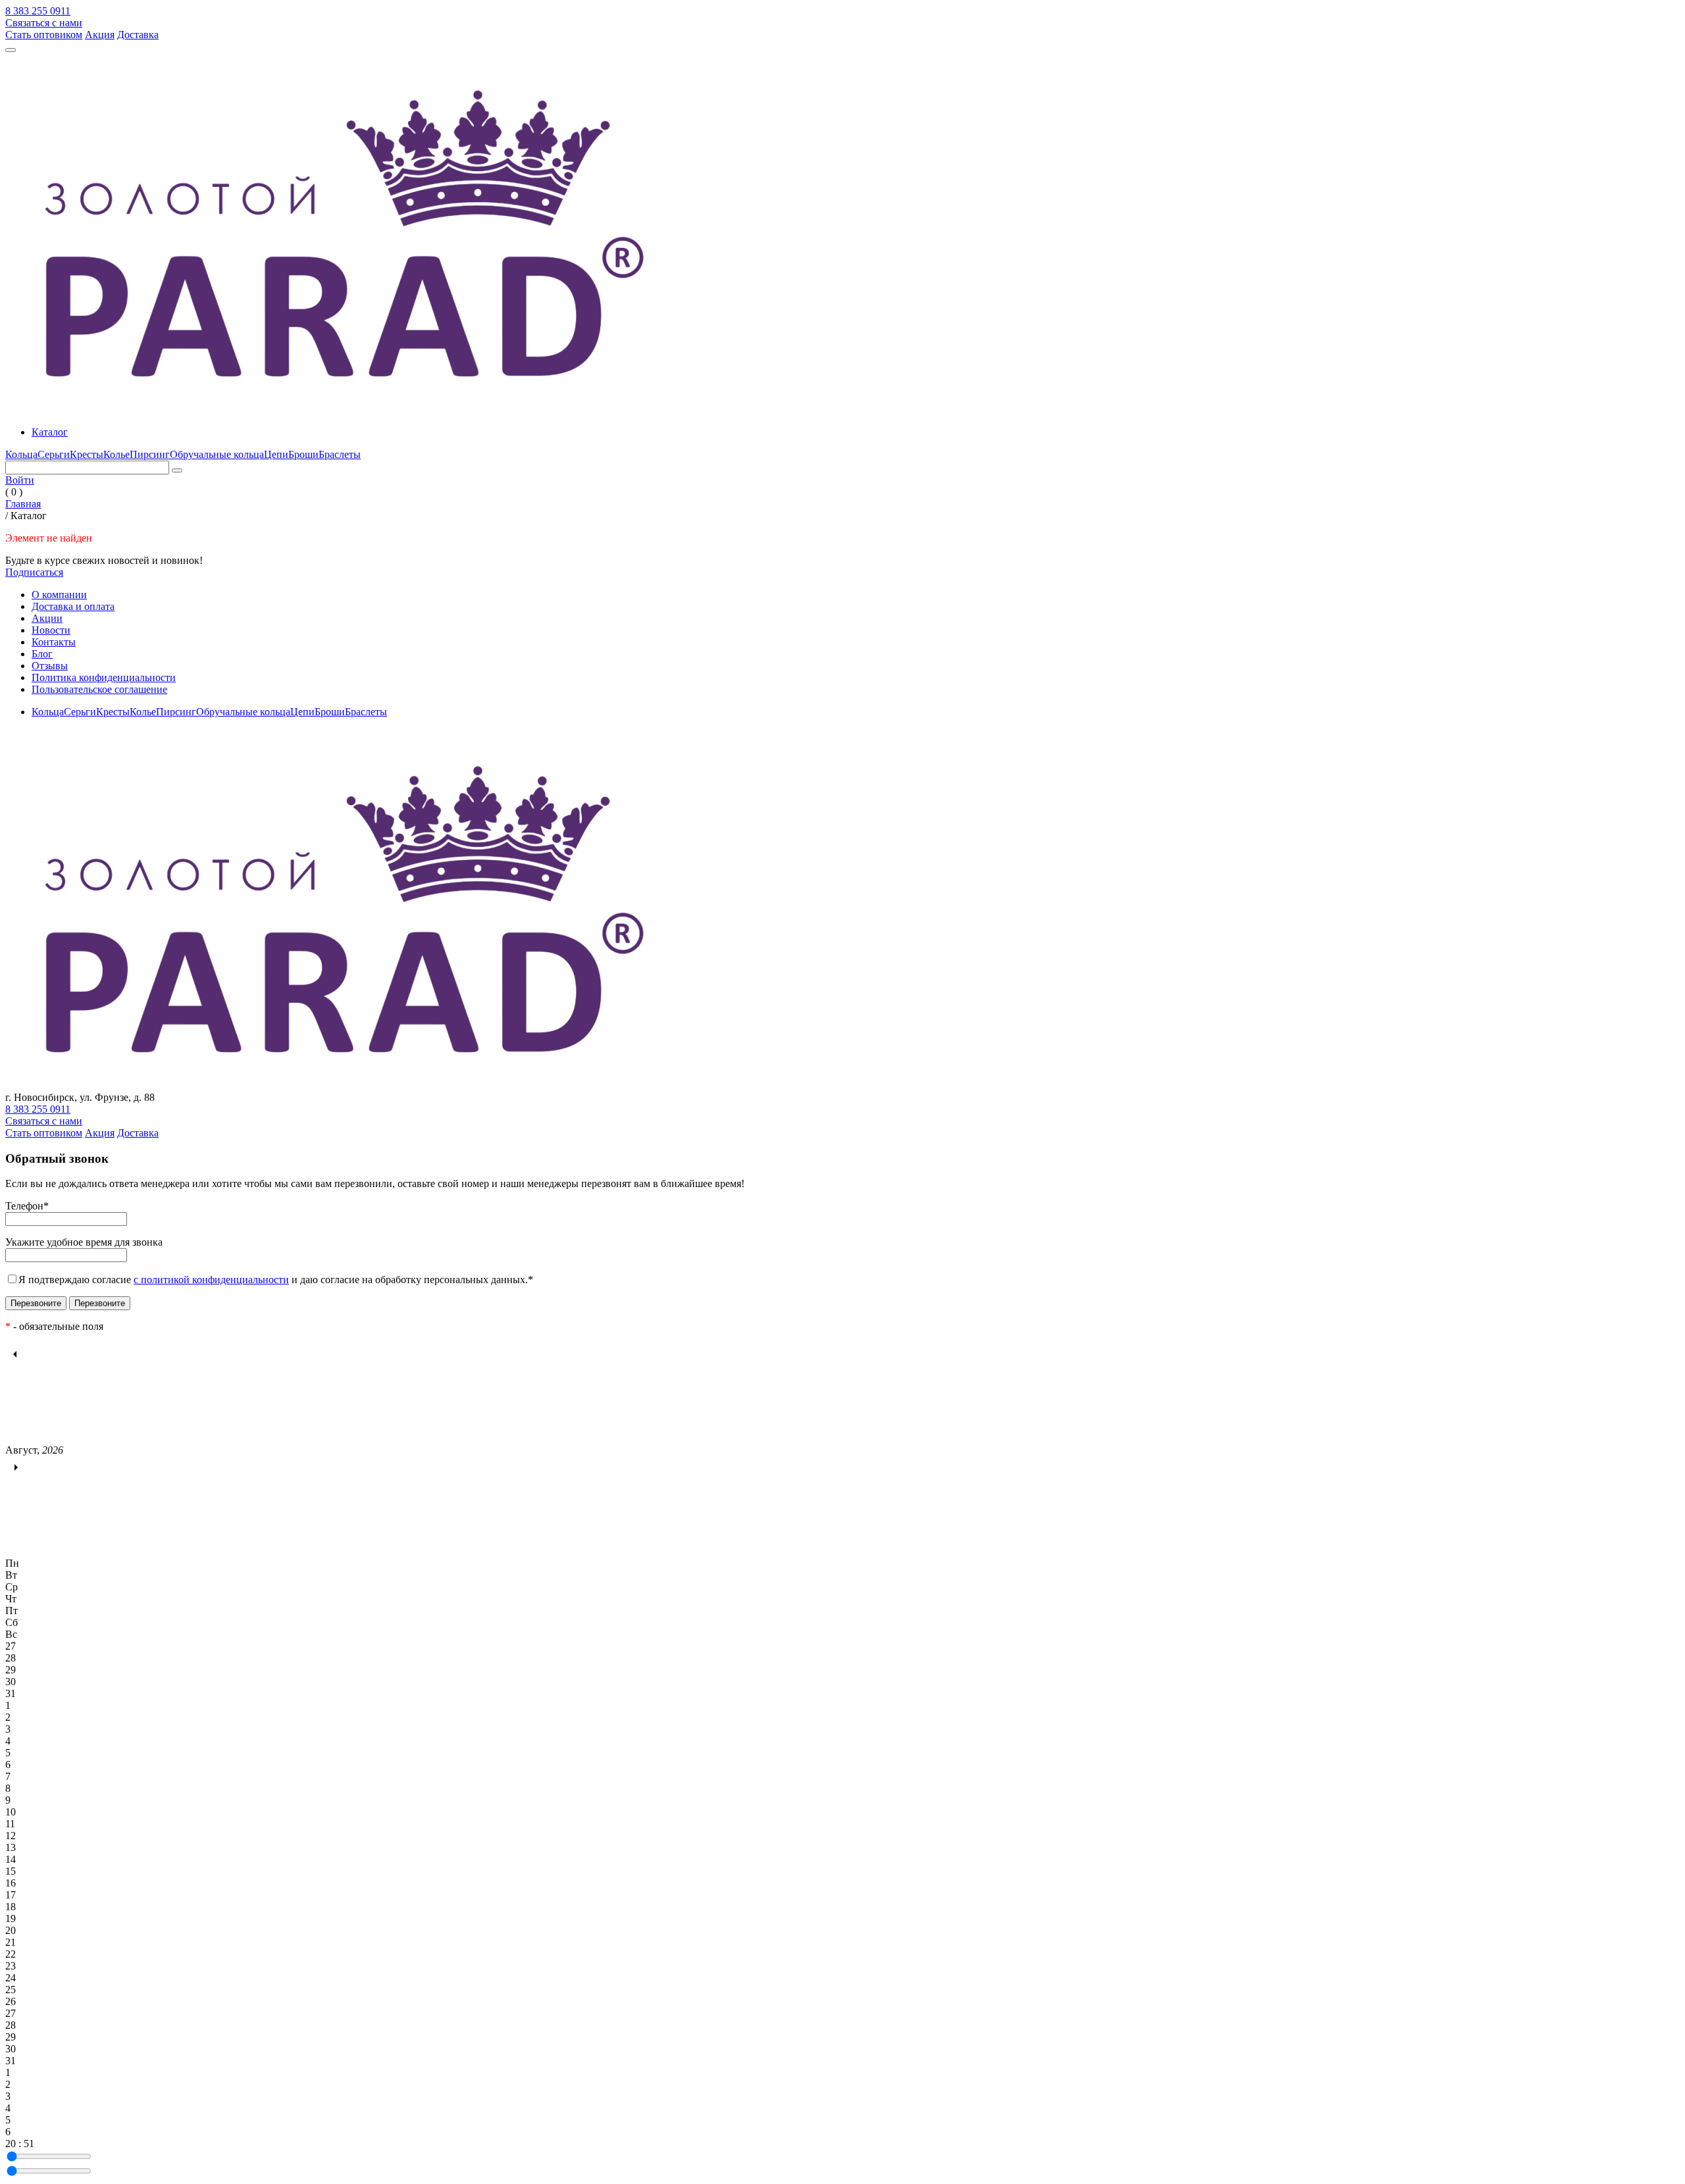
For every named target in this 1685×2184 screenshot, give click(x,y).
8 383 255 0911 (38, 11)
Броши (303, 454)
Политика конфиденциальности (104, 677)
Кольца (21, 454)
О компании (59, 595)
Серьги (54, 454)
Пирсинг (150, 454)
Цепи (276, 454)
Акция (100, 35)
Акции (47, 618)
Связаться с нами (44, 23)
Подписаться (34, 572)
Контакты (54, 642)
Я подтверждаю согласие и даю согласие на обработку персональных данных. (276, 1280)
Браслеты (340, 454)
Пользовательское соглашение (99, 689)
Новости (51, 630)
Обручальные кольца (217, 454)
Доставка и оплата (73, 606)
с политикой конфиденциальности (211, 1280)
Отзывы (50, 666)
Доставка (138, 35)
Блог (42, 654)
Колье (117, 454)
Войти (20, 480)
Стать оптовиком (44, 35)
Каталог (50, 432)
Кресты (87, 454)
